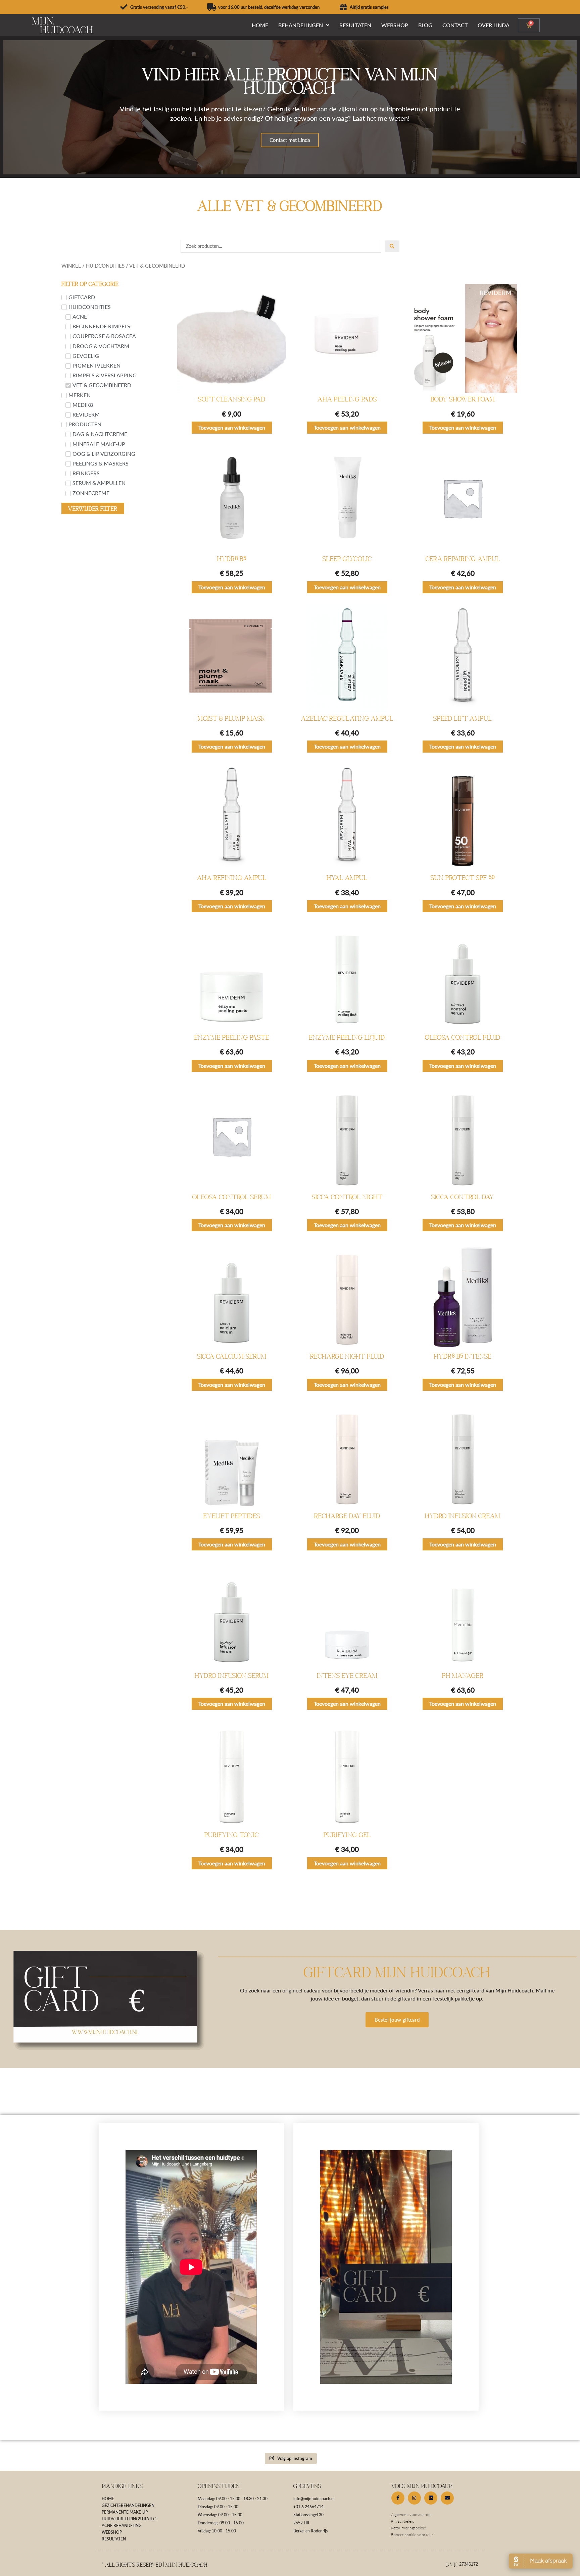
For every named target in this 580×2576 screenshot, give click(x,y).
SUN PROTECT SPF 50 (463, 878)
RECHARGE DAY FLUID (347, 1516)
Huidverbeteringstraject (130, 2519)
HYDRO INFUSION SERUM (232, 1676)
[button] (304, 25)
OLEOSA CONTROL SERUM (232, 1197)
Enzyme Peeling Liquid (347, 1037)
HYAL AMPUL (347, 878)
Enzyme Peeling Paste (232, 1037)
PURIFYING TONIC (232, 1835)
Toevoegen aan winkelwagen (232, 427)
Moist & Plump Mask (232, 718)
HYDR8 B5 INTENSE (463, 1356)
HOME (260, 25)
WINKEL (71, 266)
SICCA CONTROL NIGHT (347, 1197)
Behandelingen (301, 25)
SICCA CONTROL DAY (463, 1197)
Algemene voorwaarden (412, 2514)
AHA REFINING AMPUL (232, 878)
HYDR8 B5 (232, 559)
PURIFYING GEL (347, 1835)
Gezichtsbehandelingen (128, 2505)
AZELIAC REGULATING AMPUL (347, 718)
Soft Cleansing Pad (232, 399)
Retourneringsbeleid (409, 2528)
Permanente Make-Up (125, 2512)
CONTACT (455, 25)
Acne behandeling (122, 2526)
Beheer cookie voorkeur (412, 2535)
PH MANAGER (463, 1676)
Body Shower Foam (463, 399)
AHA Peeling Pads (347, 399)
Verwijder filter (93, 508)
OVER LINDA (494, 25)
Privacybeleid (403, 2521)
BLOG (425, 25)
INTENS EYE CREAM (347, 1676)
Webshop (112, 2532)
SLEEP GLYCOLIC (347, 559)
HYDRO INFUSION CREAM (463, 1516)
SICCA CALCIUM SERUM (232, 1356)
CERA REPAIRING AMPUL (463, 559)
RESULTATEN (355, 25)
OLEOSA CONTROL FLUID (463, 1037)
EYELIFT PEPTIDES (232, 1516)
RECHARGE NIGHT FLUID (347, 1356)
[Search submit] (392, 246)
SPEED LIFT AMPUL (463, 718)
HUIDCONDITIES (105, 266)
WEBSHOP (395, 25)
